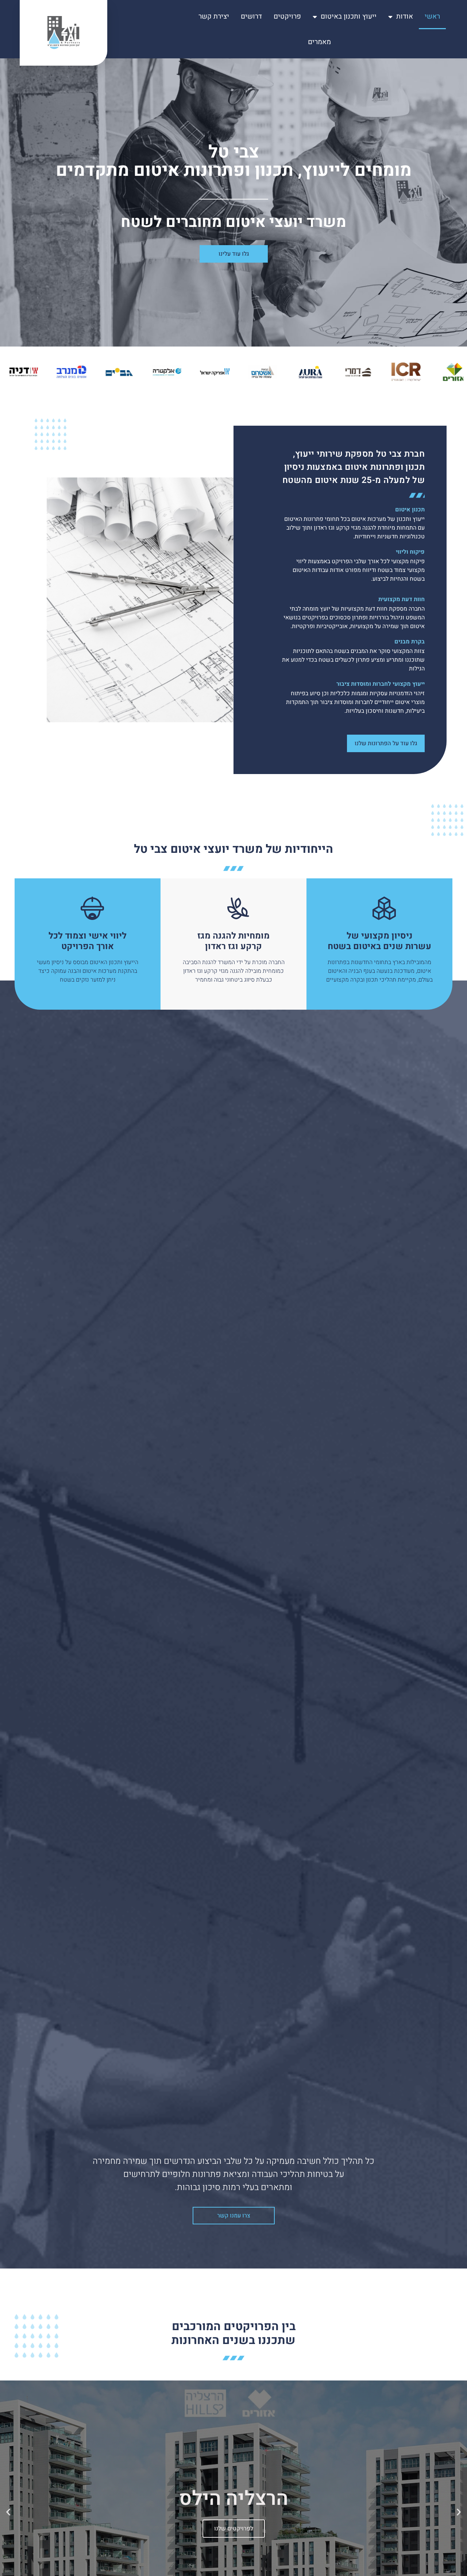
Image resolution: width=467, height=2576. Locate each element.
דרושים (251, 16)
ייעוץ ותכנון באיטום (349, 16)
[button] (459, 2512)
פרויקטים (287, 16)
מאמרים (319, 42)
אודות (405, 16)
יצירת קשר (214, 16)
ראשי (432, 16)
